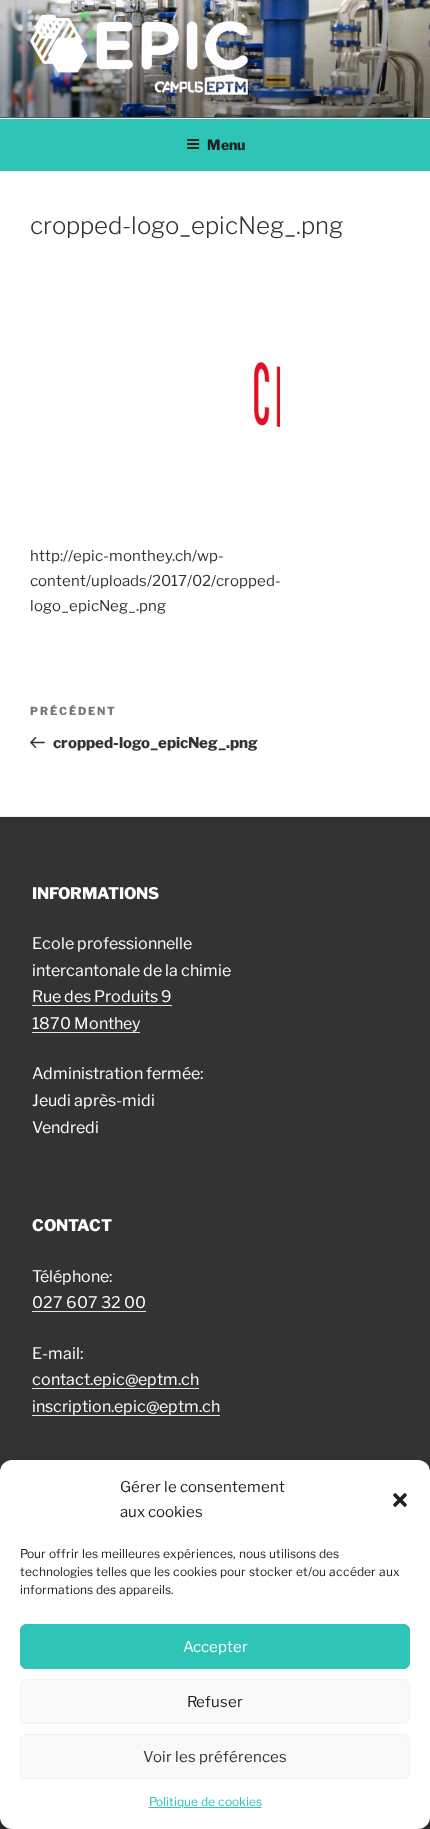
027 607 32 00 (89, 1302)
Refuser (215, 1702)
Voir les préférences (215, 1757)
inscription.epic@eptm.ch (126, 1406)
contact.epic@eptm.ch (115, 1379)
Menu (226, 144)
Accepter (215, 1647)
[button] (400, 1500)
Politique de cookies (205, 1801)
